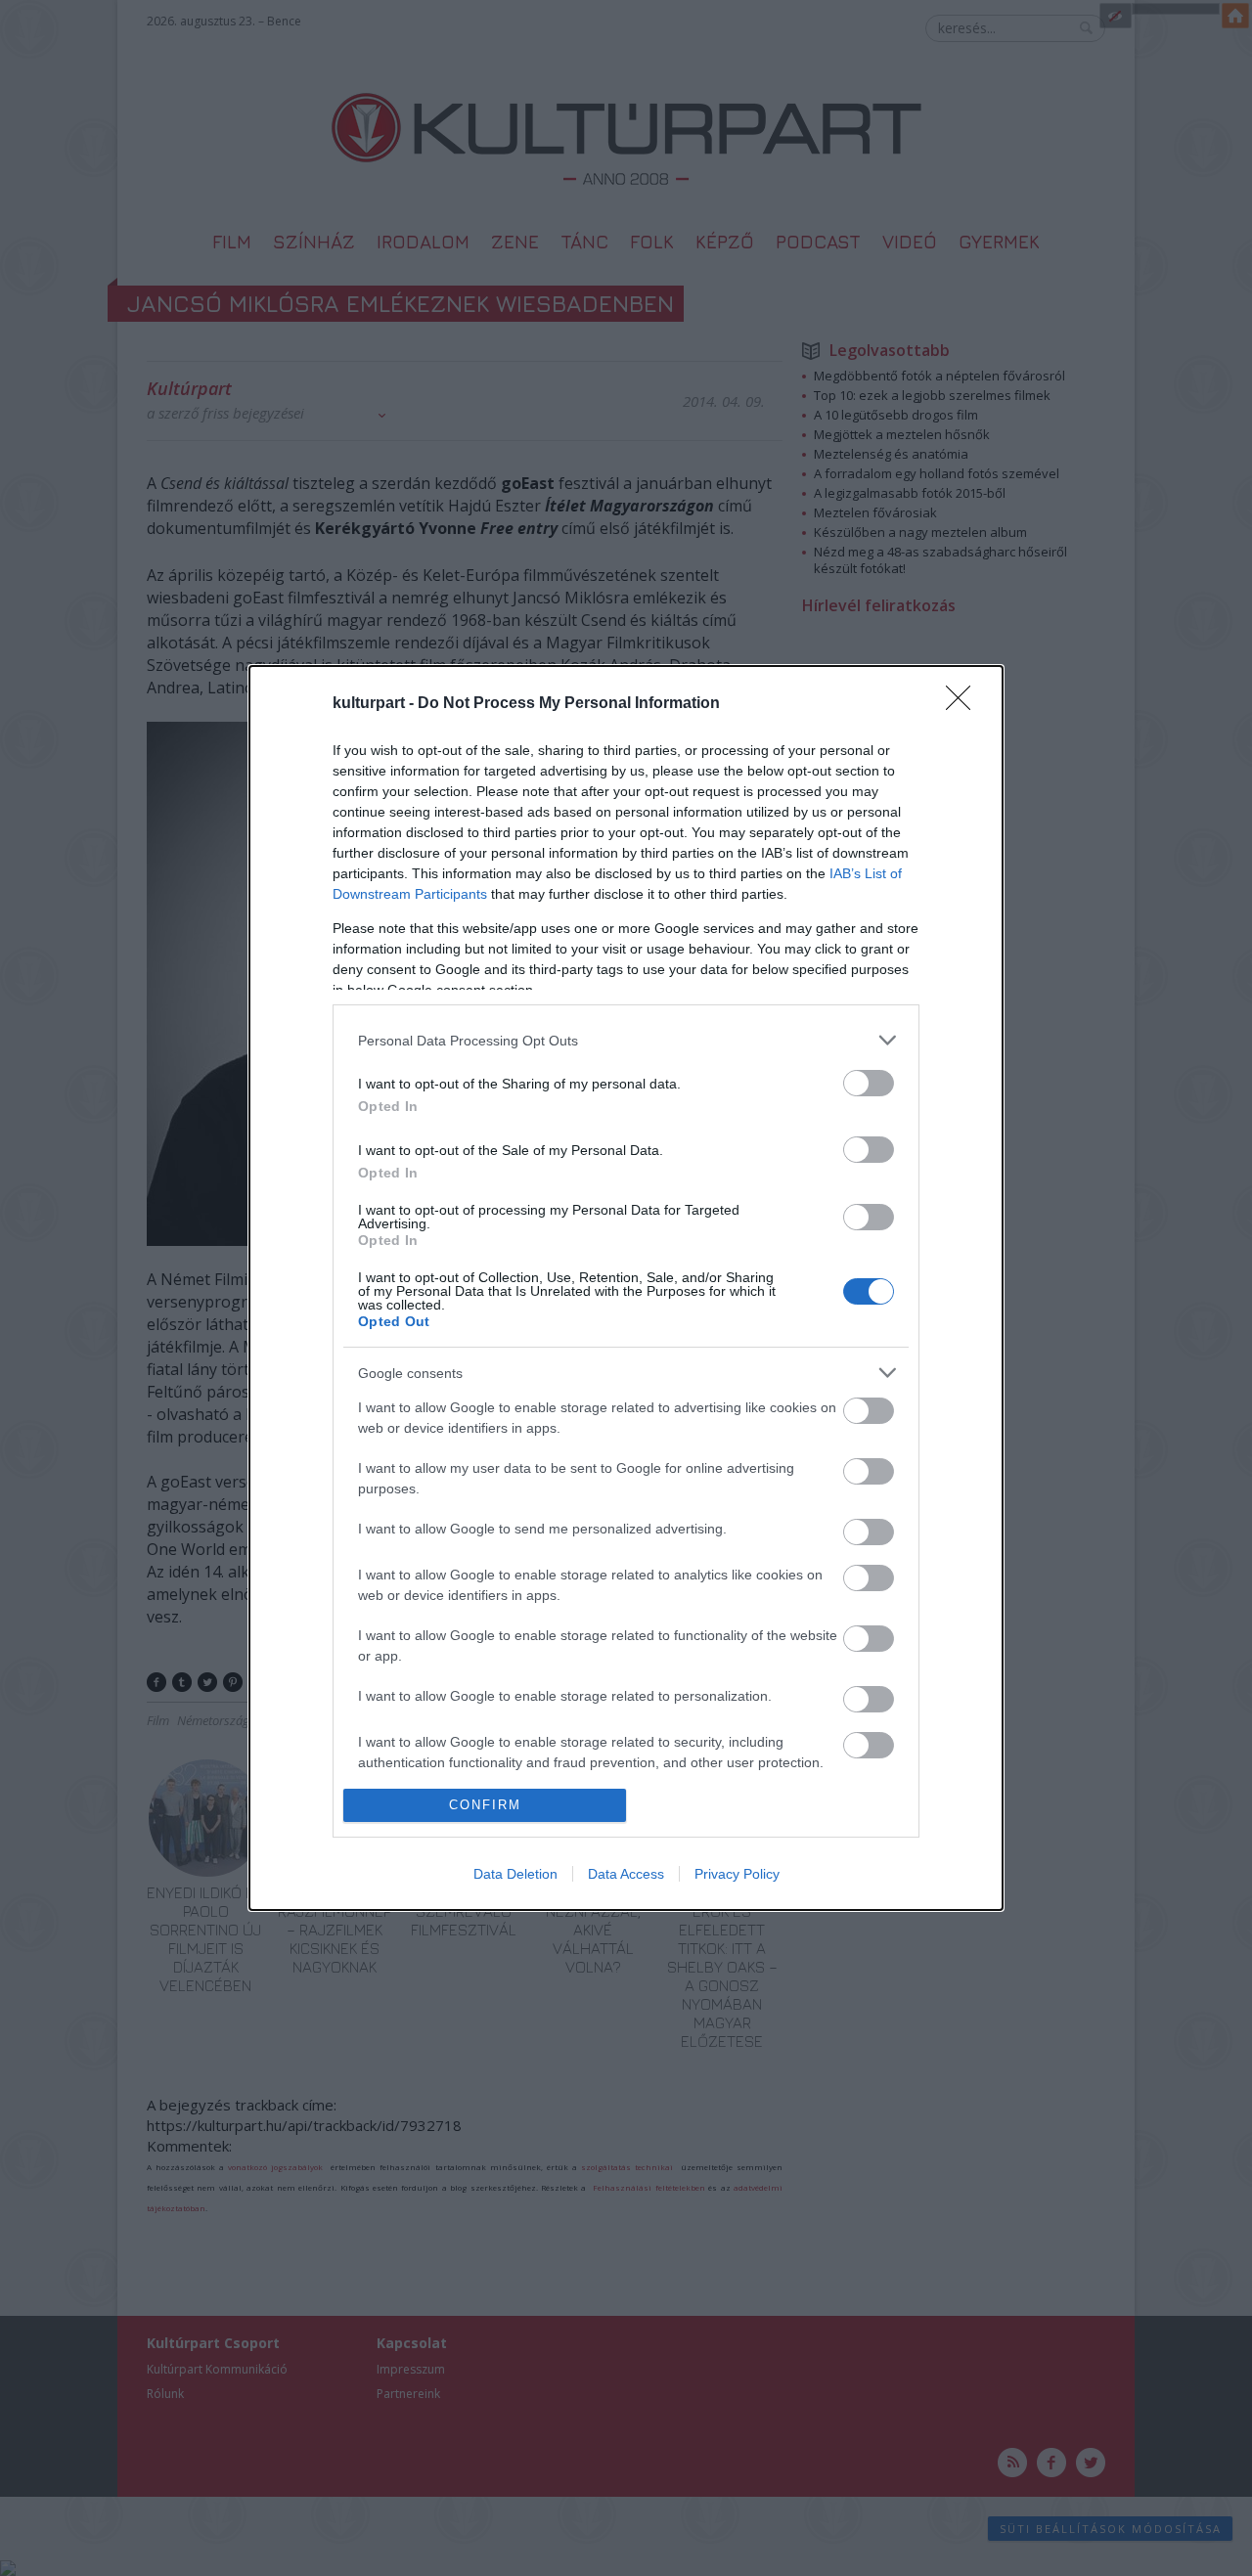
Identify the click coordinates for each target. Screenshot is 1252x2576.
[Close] (964, 704)
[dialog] (626, 1288)
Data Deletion (515, 1874)
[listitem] (626, 1040)
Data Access (626, 1874)
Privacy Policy (737, 1874)
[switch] (869, 1083)
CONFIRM (485, 1805)
